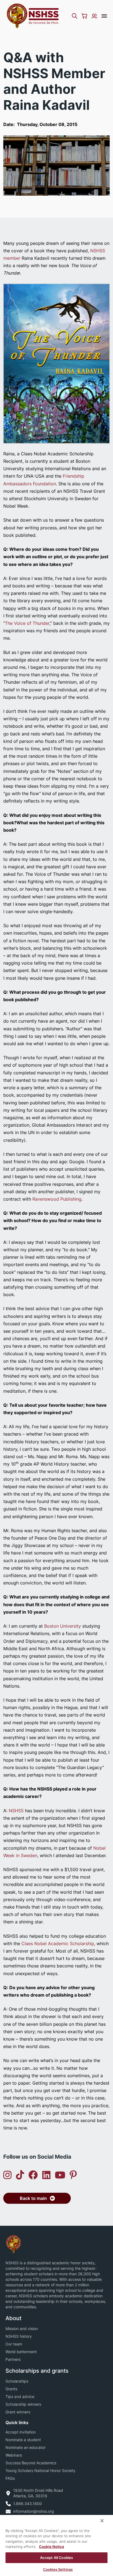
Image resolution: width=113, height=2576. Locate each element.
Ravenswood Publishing (57, 1199)
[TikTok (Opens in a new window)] (20, 2175)
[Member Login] (94, 16)
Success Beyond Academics (31, 2463)
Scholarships (17, 2381)
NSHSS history (19, 2336)
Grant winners (18, 2412)
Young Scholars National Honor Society (40, 2470)
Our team (14, 2344)
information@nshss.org (34, 2511)
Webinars (14, 2455)
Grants (11, 2389)
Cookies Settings (58, 2569)
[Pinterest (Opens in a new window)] (73, 2175)
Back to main (33, 2198)
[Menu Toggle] (104, 16)
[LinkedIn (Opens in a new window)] (46, 2175)
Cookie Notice (52, 2547)
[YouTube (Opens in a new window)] (60, 2175)
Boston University (63, 1626)
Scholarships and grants (37, 2371)
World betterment (21, 2352)
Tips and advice (20, 2396)
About (13, 2318)
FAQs (10, 2478)
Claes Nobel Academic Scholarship (58, 1943)
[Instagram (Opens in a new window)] (7, 2175)
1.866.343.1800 (28, 2504)
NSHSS (16, 1811)
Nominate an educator (26, 2447)
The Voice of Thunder (27, 623)
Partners (13, 2359)
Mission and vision (22, 2329)
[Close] (102, 2521)
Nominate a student (23, 2440)
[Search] (75, 16)
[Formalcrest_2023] (13, 2244)
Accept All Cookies (56, 2558)
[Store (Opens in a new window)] (84, 16)
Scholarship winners (23, 2404)
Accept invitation (21, 2432)
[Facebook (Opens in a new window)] (33, 2175)
